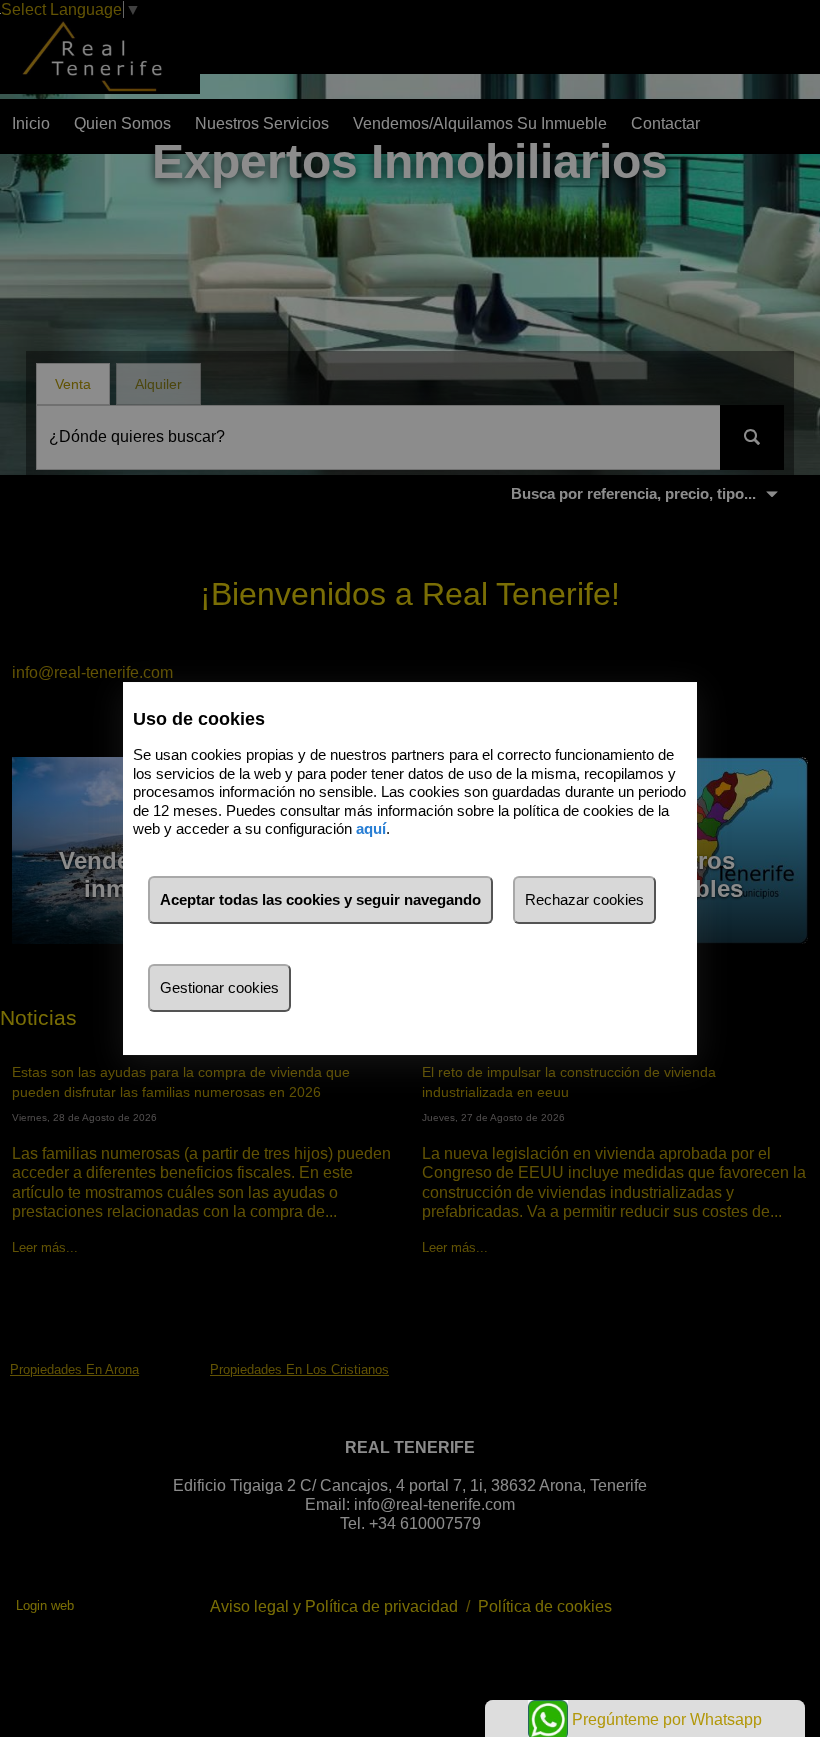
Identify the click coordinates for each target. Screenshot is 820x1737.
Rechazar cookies (584, 899)
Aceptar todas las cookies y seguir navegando (320, 899)
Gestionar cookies (219, 987)
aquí (371, 828)
